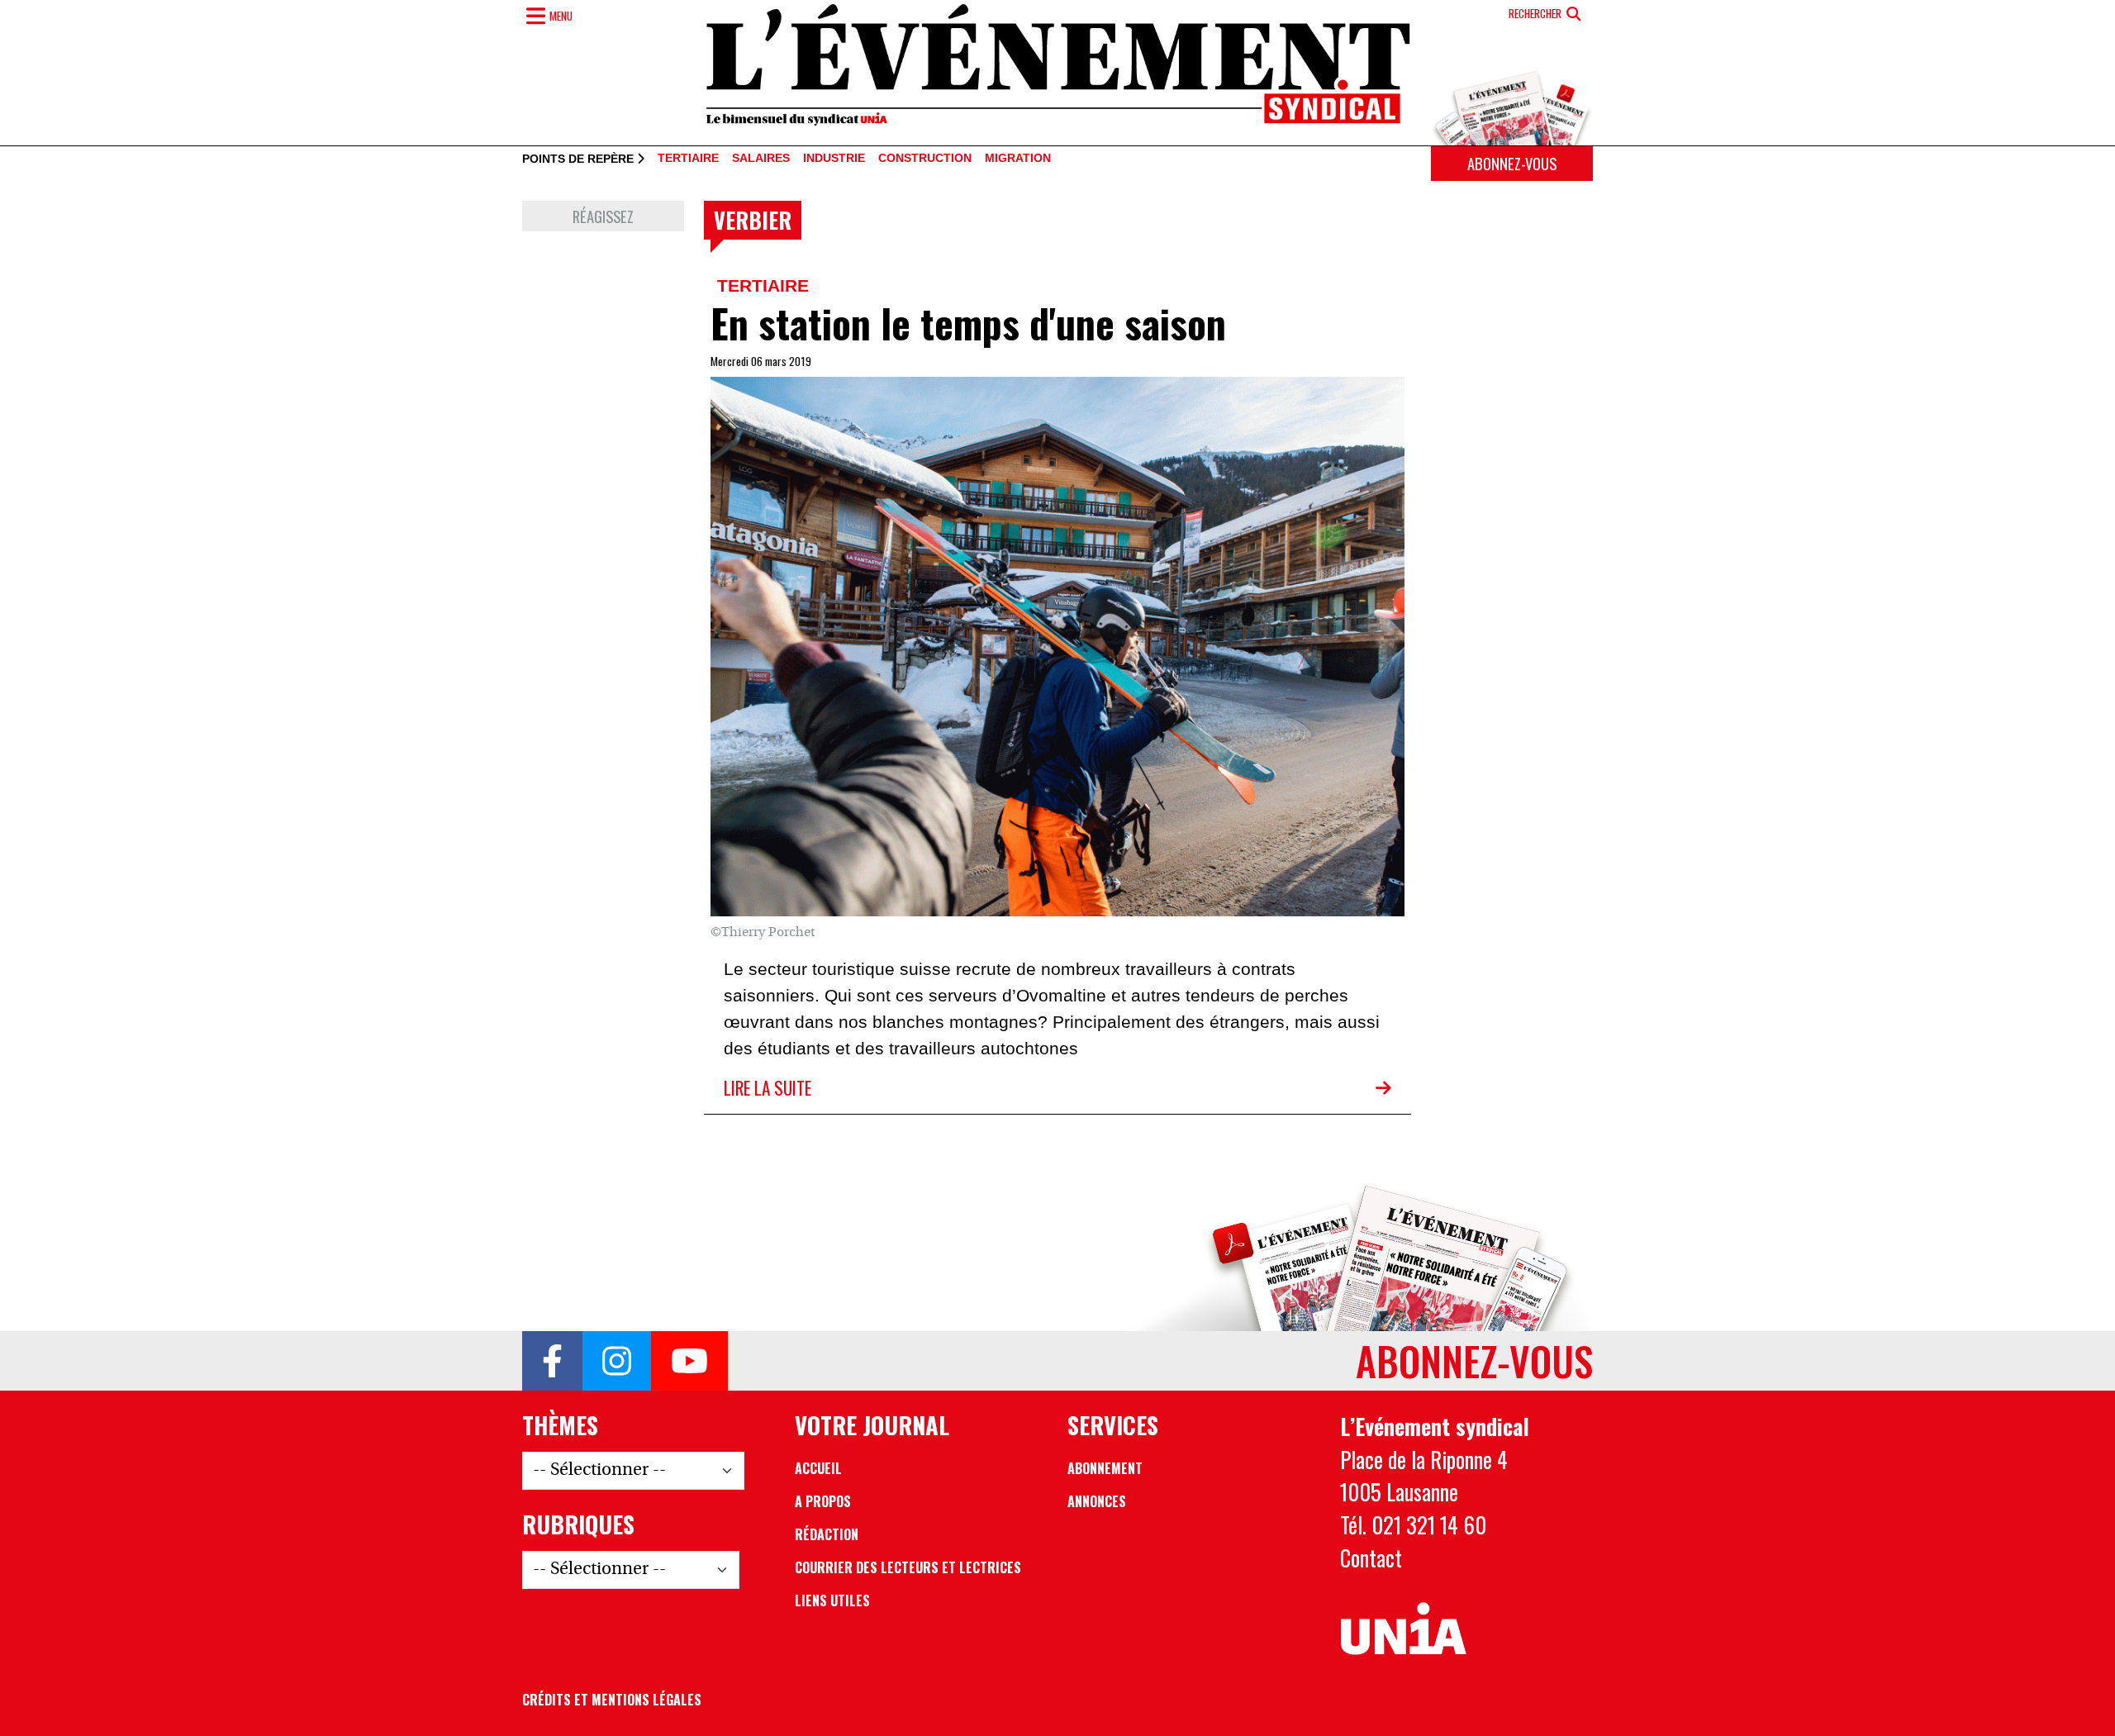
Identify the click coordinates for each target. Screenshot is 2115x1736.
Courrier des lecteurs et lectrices (908, 1567)
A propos (823, 1501)
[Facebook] (552, 1361)
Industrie (834, 159)
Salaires (761, 159)
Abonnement (1105, 1468)
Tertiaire (688, 159)
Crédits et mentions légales (612, 1700)
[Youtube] (689, 1361)
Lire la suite (768, 1088)
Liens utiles (832, 1600)
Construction (925, 159)
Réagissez (603, 216)
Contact (1371, 1558)
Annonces (1097, 1501)
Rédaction (827, 1534)
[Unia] (1403, 1629)
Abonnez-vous (1512, 163)
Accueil (818, 1468)
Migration (1018, 159)
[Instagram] (617, 1361)
